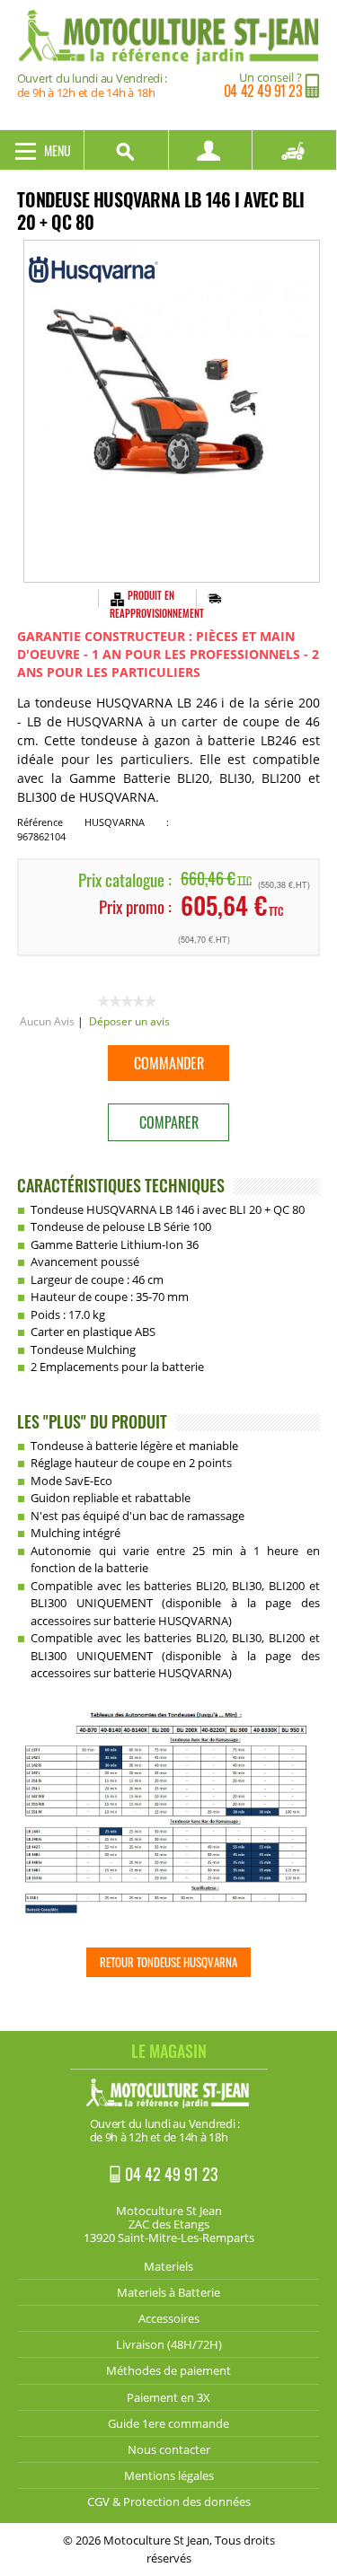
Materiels (168, 2266)
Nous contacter (169, 2449)
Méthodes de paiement (168, 2370)
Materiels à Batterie (168, 2292)
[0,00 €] (295, 150)
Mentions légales (169, 2475)
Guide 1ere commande (168, 2423)
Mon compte (211, 150)
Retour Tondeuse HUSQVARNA (168, 1962)
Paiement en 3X (168, 2397)
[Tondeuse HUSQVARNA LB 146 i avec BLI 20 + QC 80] (172, 411)
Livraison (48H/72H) (169, 2344)
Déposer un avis (129, 1021)
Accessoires (169, 2318)
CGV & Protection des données (169, 2501)
